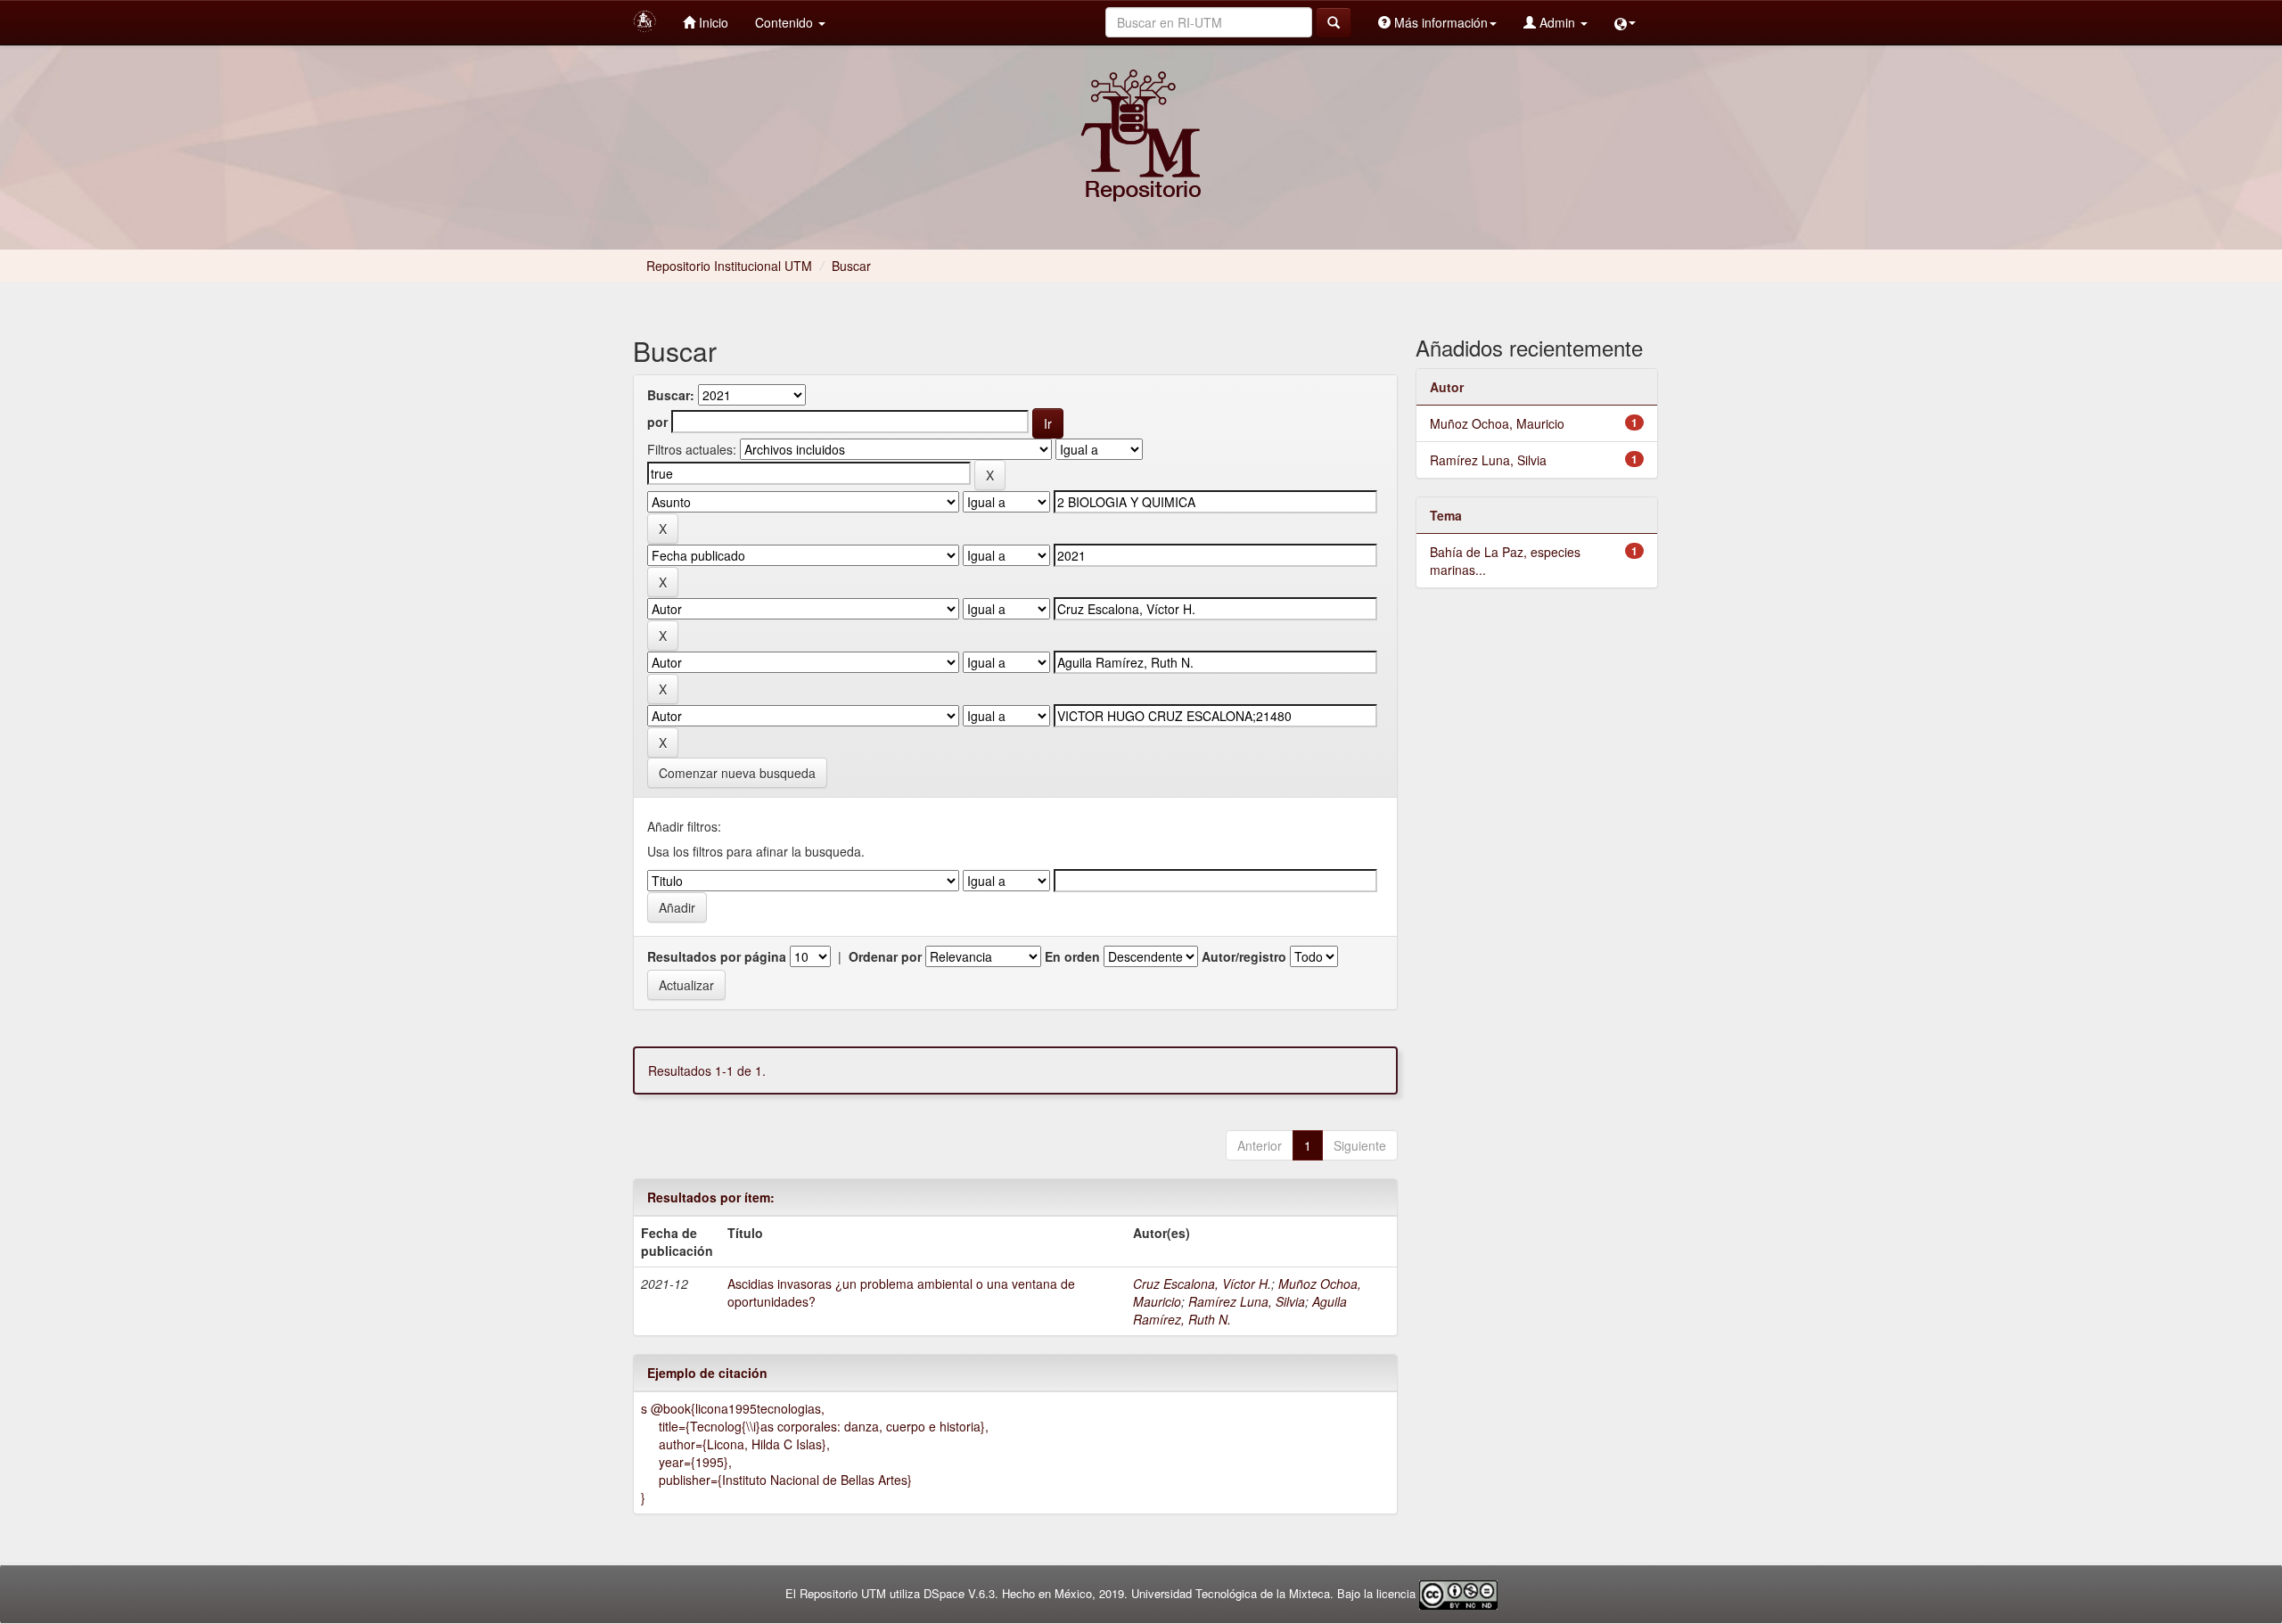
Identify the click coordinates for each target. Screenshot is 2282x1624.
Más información (1439, 22)
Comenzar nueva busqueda (737, 773)
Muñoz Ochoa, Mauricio (1497, 423)
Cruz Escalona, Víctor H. (1202, 1284)
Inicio (712, 22)
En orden (1072, 956)
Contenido (786, 22)
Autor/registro (1244, 956)
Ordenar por (885, 956)
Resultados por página (717, 956)
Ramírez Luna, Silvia (1247, 1301)
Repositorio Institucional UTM (729, 266)
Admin (1557, 22)
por (657, 422)
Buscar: (671, 395)
